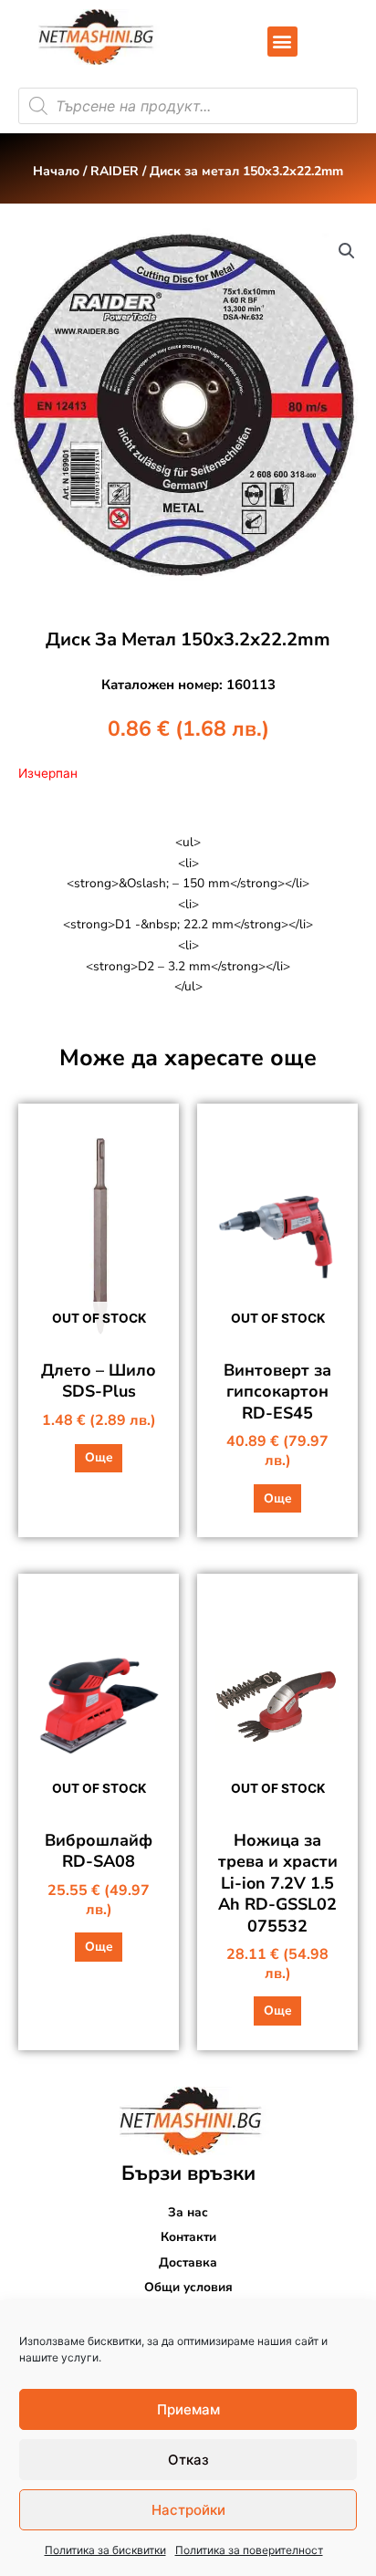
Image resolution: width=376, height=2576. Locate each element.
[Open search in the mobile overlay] (188, 106)
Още (99, 1457)
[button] (282, 42)
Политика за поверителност (249, 2550)
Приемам (188, 2409)
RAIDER (115, 171)
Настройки (188, 2510)
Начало (56, 171)
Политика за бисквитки (105, 2550)
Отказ (188, 2460)
